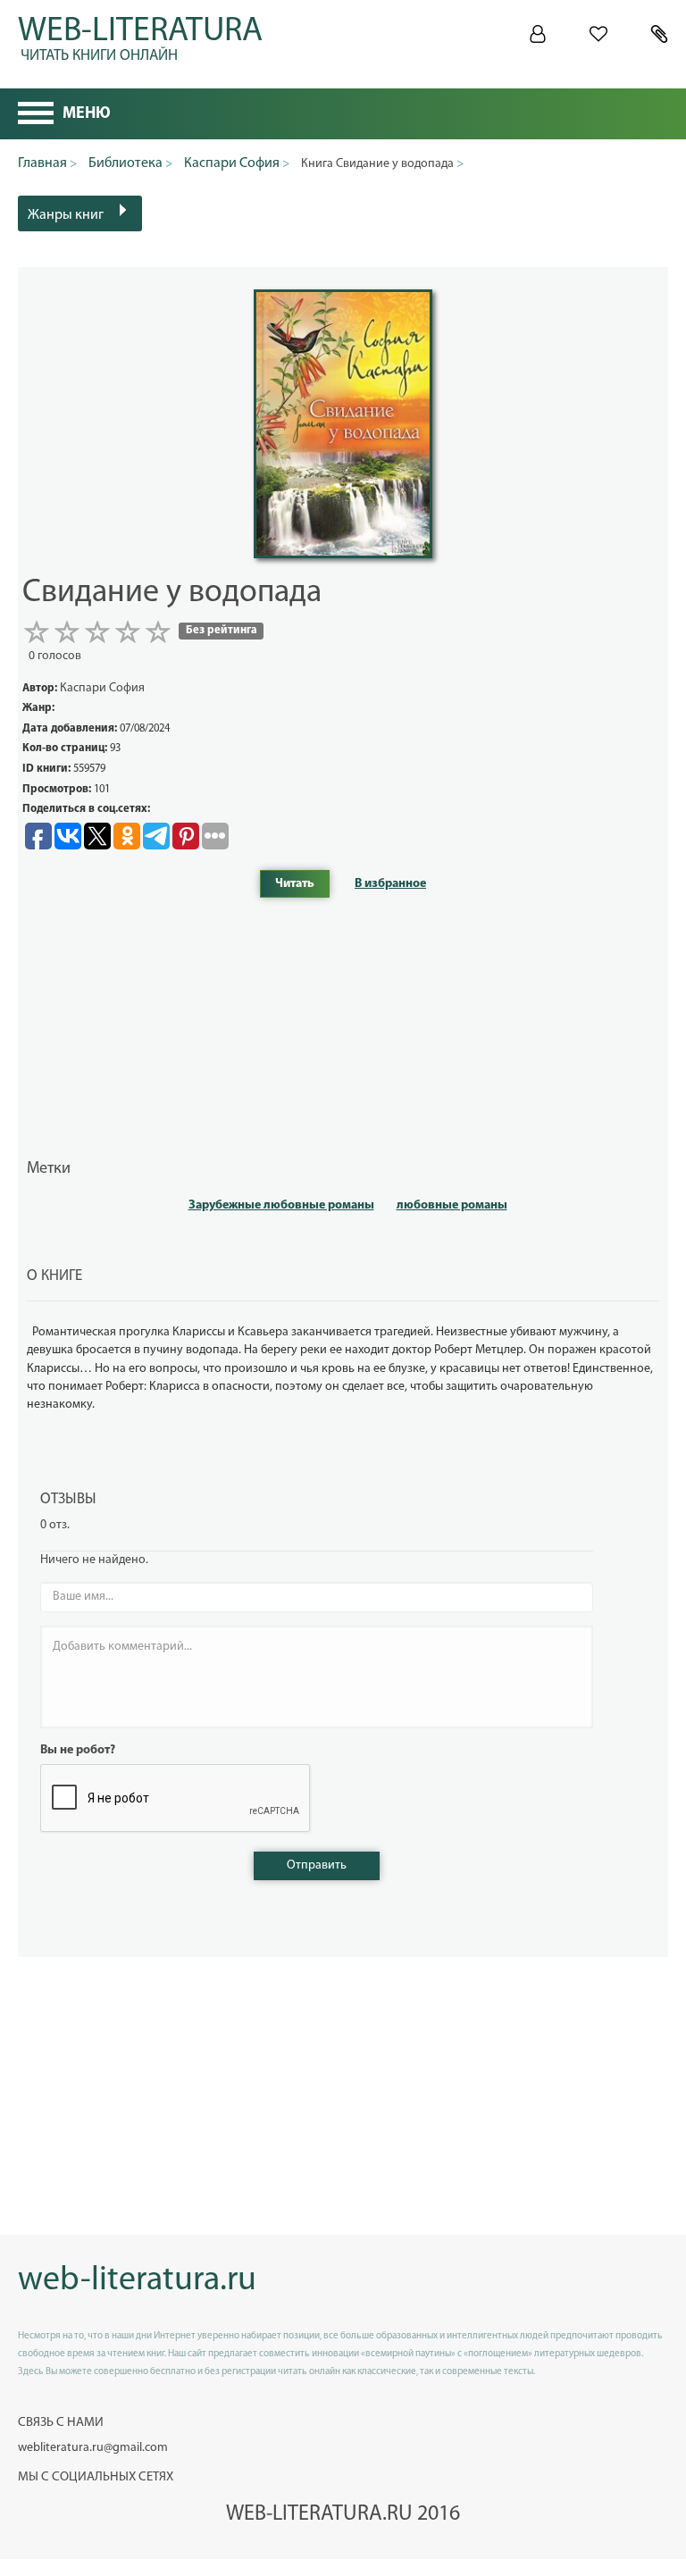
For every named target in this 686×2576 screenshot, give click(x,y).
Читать (295, 884)
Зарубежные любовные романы (281, 1205)
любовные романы (452, 1205)
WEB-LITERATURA (140, 36)
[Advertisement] (343, 1027)
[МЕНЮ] (36, 115)
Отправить (317, 1865)
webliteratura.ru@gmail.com (93, 2448)
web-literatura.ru (137, 2281)
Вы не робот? (78, 1750)
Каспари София (102, 688)
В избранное (390, 884)
